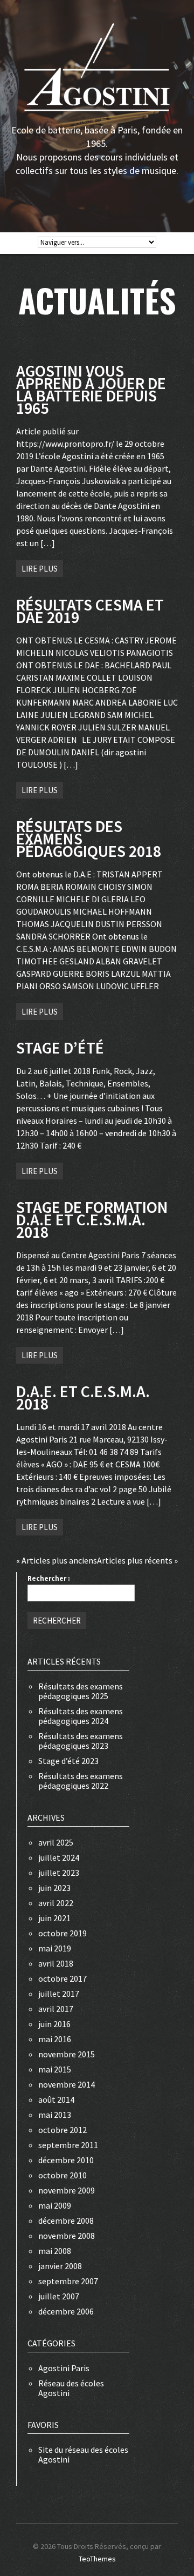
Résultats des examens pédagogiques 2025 (81, 1691)
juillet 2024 (59, 1857)
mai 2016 (55, 2039)
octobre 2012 (63, 2130)
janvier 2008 (60, 2266)
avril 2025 (56, 1842)
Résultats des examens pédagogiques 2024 (81, 1716)
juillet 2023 (59, 1873)
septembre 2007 (68, 2281)
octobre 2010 (63, 2175)
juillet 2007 (59, 2296)
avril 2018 (56, 1963)
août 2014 (56, 2099)
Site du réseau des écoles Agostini (83, 2454)
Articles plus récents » (137, 1560)
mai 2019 (55, 1948)
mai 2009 (55, 2205)
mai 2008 (55, 2251)
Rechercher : (49, 1578)
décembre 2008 (66, 2221)
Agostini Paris (64, 2368)
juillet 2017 (59, 1994)
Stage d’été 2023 (68, 1761)
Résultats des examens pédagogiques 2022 (81, 1781)
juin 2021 (54, 1918)
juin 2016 (54, 2024)
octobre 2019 (63, 1933)
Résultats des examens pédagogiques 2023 (81, 1741)
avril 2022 (56, 1903)
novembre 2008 (67, 2236)
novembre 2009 (67, 2190)
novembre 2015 (67, 2054)
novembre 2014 (67, 2084)
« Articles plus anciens (57, 1560)
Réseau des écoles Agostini (71, 2388)
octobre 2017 (63, 1978)
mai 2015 (55, 2069)
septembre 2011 (68, 2145)
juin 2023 (54, 1888)
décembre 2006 (66, 2311)
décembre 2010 (66, 2160)
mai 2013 (55, 2115)
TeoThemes (97, 2559)
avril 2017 (56, 2009)
